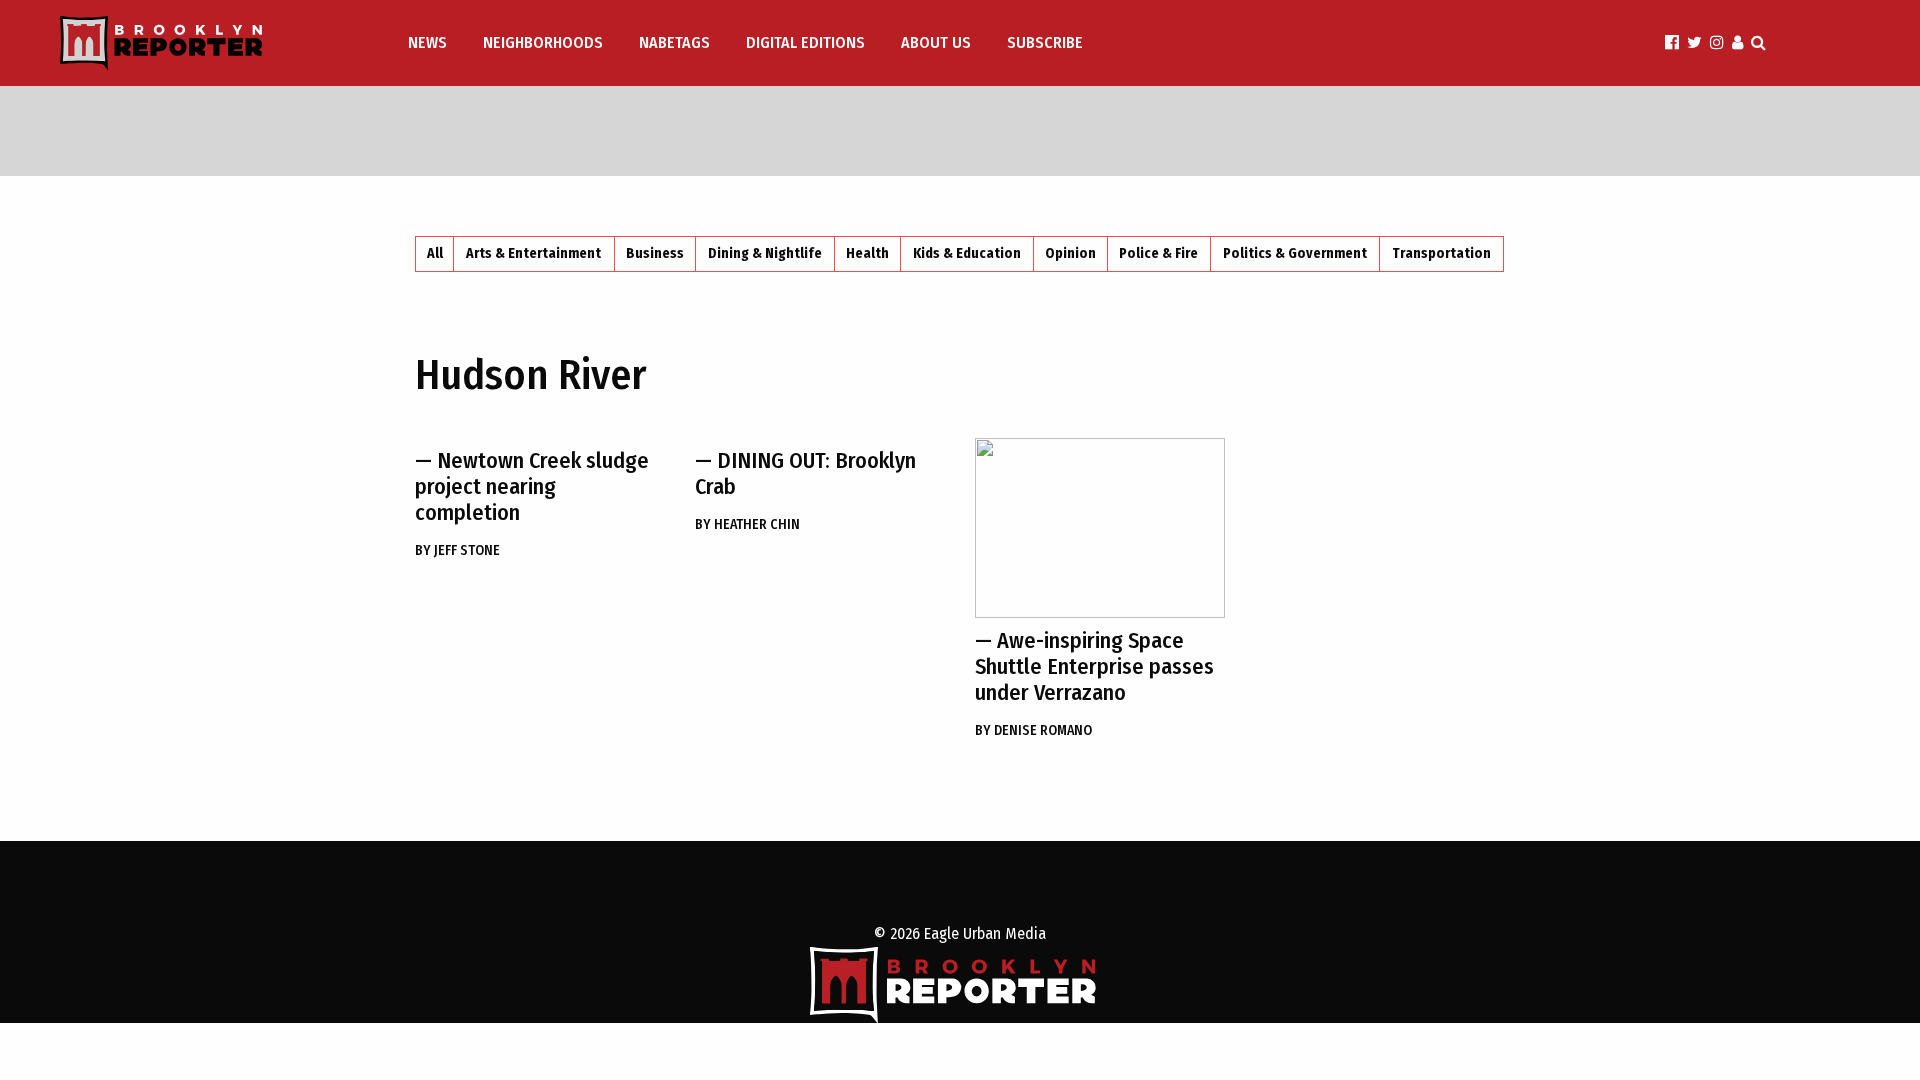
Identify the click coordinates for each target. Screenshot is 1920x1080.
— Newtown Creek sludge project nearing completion (532, 486)
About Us (936, 42)
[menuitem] (429, 43)
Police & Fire (1158, 253)
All (435, 253)
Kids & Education (967, 253)
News (427, 42)
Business (655, 253)
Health (867, 253)
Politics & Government (1295, 253)
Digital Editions (805, 42)
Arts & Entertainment (533, 253)
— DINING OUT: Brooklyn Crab (805, 473)
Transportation (1441, 253)
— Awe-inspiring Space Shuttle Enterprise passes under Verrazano (1094, 666)
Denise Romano (1033, 730)
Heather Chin (747, 524)
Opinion (1070, 253)
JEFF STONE (457, 550)
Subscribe (1045, 42)
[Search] (1758, 42)
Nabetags (674, 42)
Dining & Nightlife (765, 253)
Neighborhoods (543, 42)
